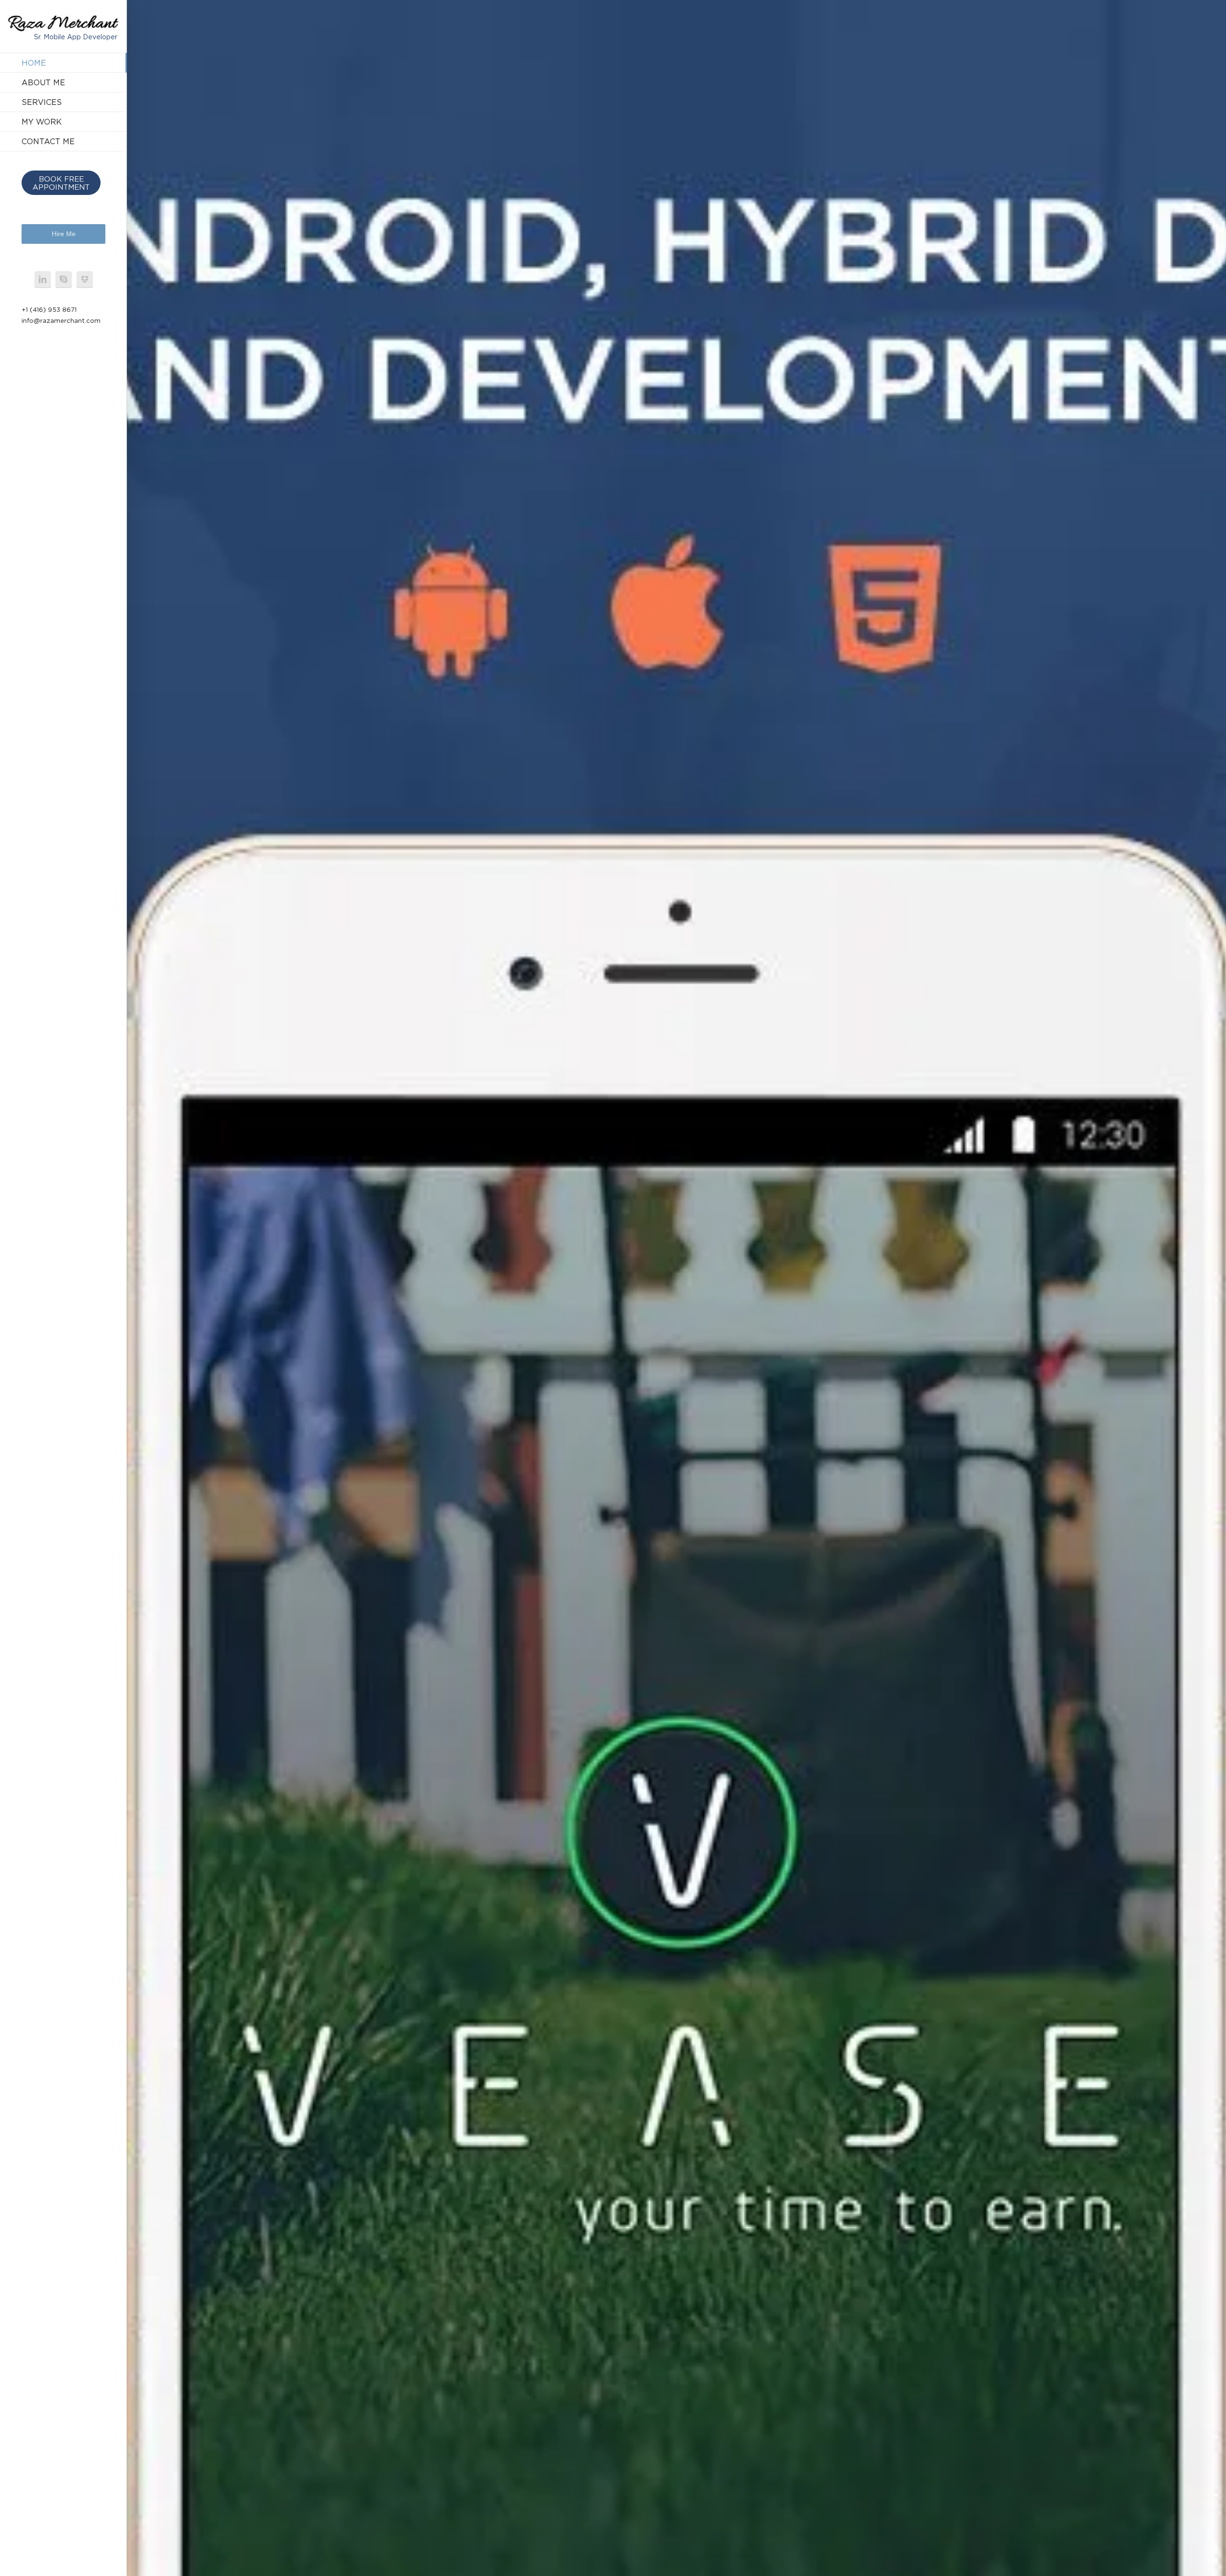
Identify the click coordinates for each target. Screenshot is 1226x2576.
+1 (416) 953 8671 (49, 309)
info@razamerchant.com (61, 320)
